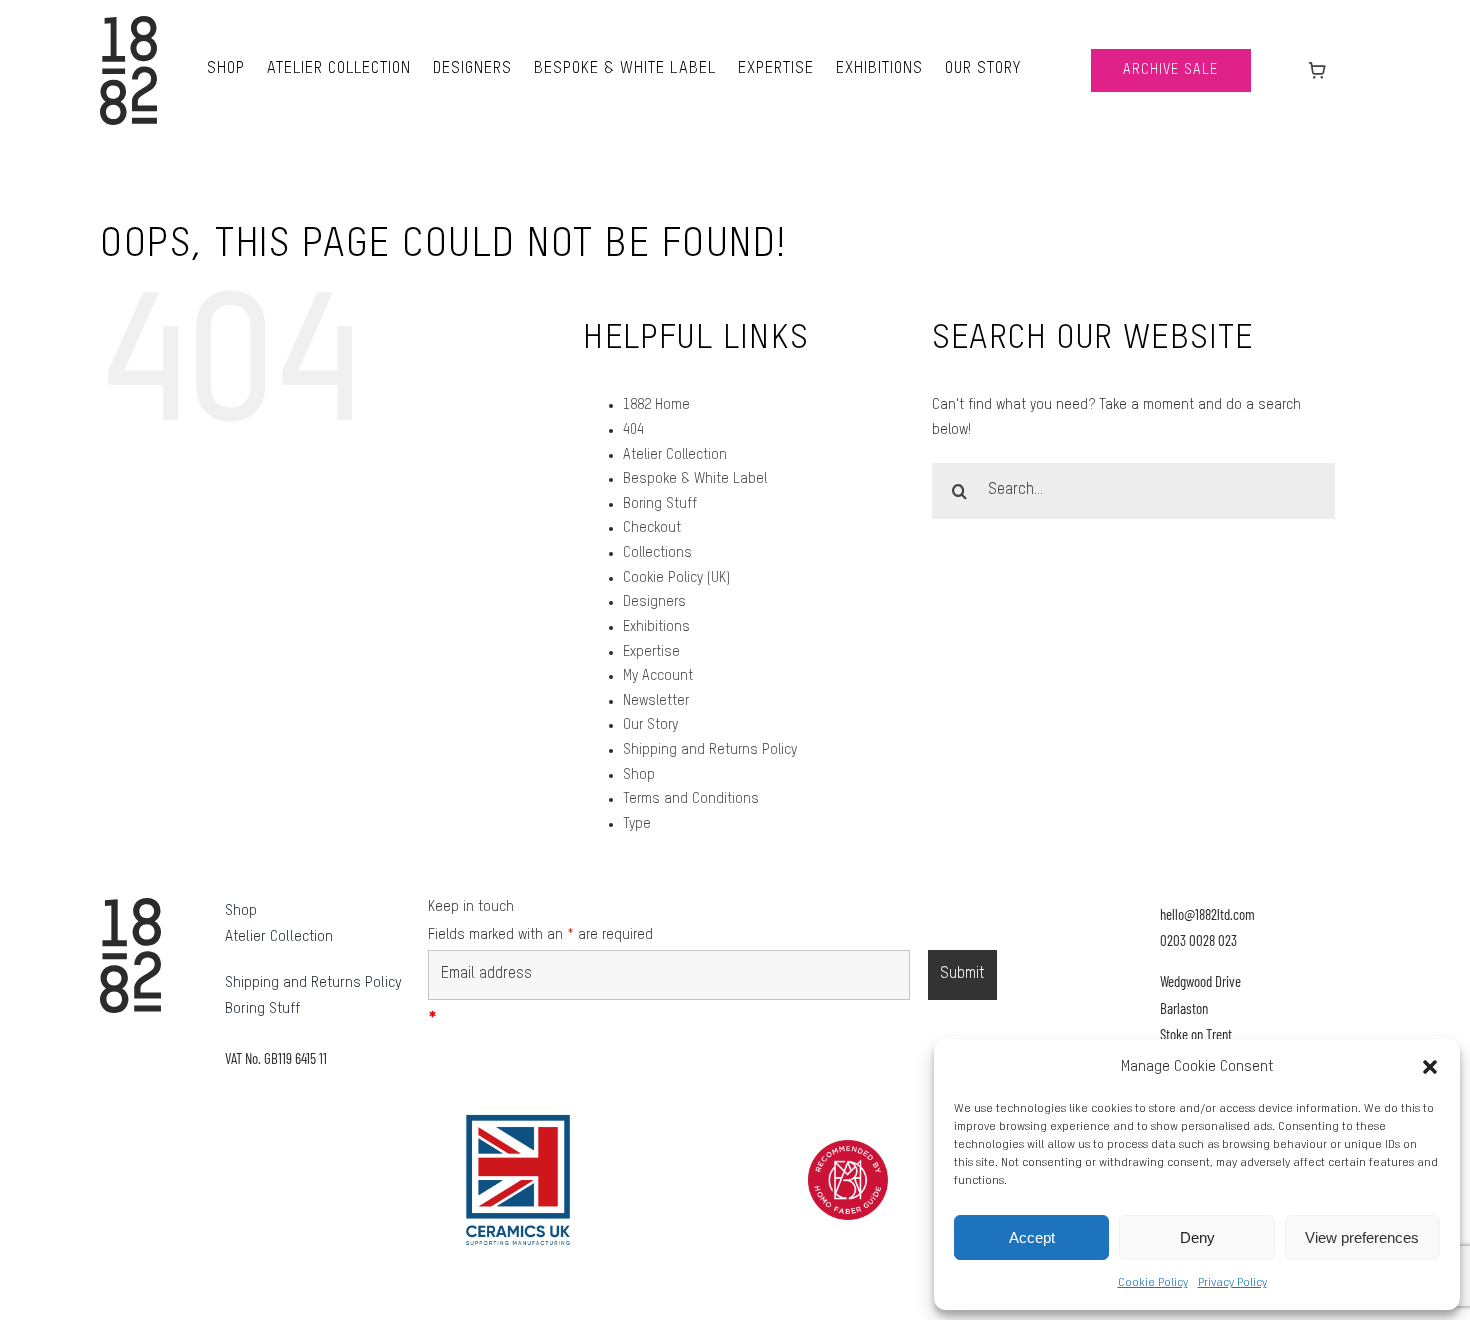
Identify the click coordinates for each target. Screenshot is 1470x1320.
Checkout (652, 528)
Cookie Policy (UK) (676, 578)
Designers (654, 602)
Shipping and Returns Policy (710, 750)
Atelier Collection (675, 455)
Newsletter (656, 701)
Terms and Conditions (691, 799)
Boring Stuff (660, 504)
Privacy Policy (1232, 1283)
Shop (639, 775)
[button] (1430, 1067)
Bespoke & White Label (695, 479)
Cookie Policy (1153, 1283)
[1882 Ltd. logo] (128, 23)
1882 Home (656, 405)
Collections (657, 553)
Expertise (651, 652)
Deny (1197, 1237)
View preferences (1362, 1237)
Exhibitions (656, 627)
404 (633, 430)
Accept (1032, 1237)
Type (637, 824)
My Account (658, 676)
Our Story (650, 725)
